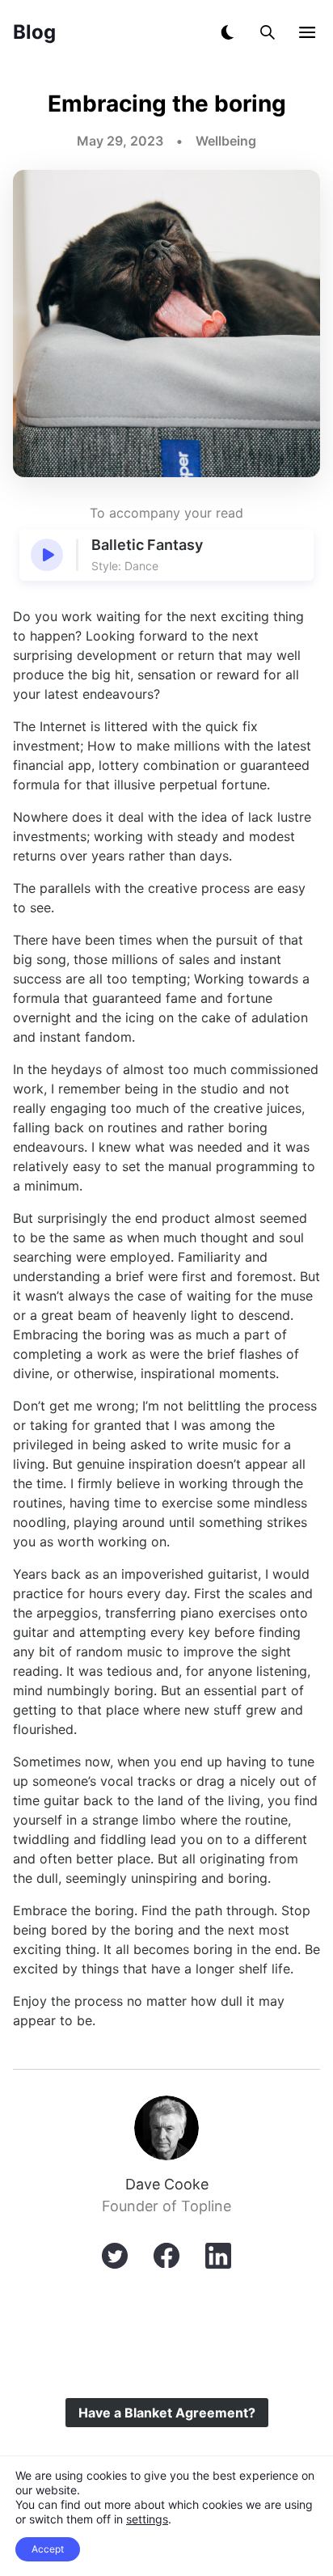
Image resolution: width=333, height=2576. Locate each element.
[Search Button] (268, 32)
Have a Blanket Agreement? (167, 2413)
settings (147, 2519)
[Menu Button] (307, 32)
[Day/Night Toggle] (227, 32)
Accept (48, 2549)
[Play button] (47, 555)
